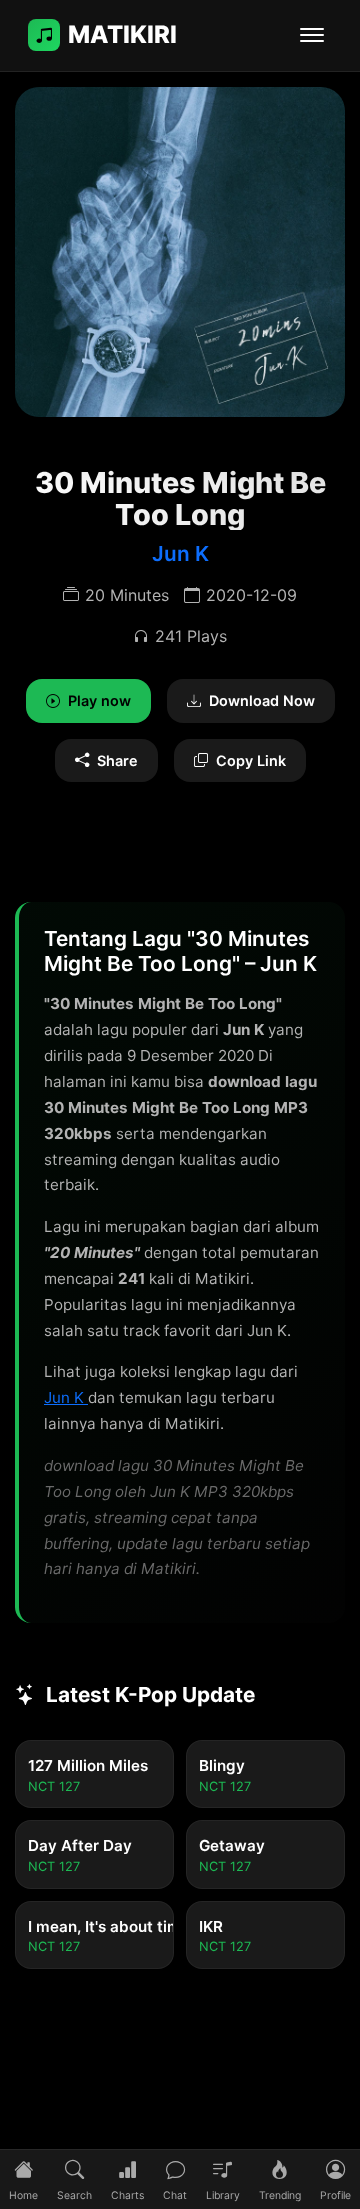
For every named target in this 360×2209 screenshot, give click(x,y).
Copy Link (251, 760)
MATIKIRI (122, 34)
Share (117, 760)
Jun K (180, 553)
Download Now (262, 700)
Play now (99, 700)
